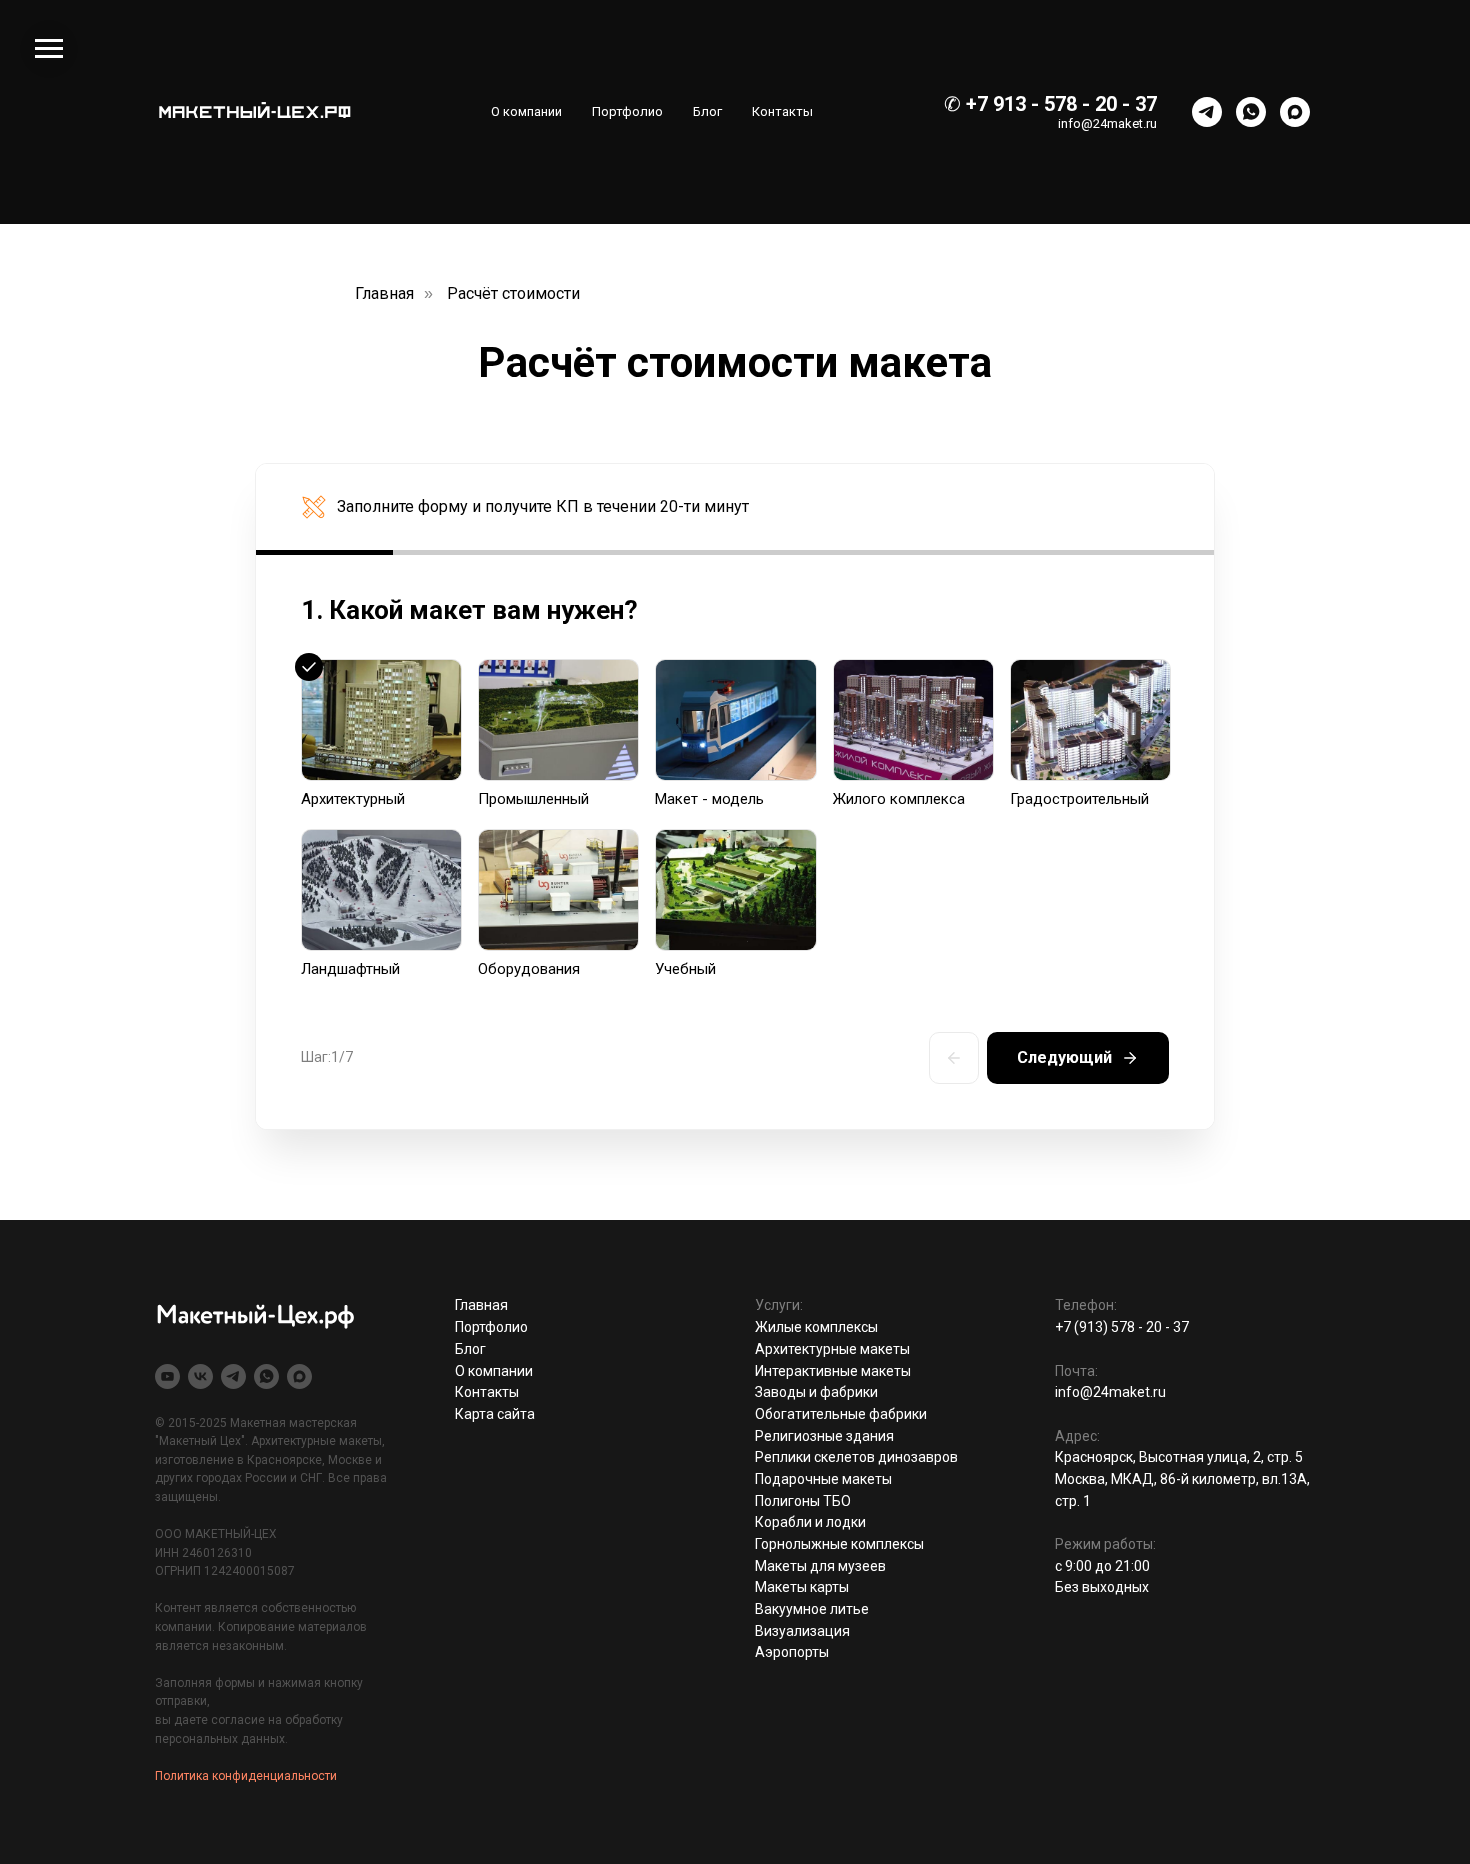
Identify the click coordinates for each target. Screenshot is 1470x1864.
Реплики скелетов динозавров (856, 1457)
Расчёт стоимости (513, 293)
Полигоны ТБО (803, 1501)
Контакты (782, 111)
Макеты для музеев (820, 1566)
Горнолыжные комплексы (839, 1544)
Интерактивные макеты (833, 1371)
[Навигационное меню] (49, 49)
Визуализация (802, 1631)
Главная (384, 293)
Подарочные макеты (823, 1479)
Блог (707, 111)
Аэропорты (792, 1652)
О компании (526, 111)
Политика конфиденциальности (246, 1776)
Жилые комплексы (816, 1327)
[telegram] (1207, 112)
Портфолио (627, 111)
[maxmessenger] (1295, 112)
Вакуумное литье (812, 1609)
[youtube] (167, 1376)
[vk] (200, 1376)
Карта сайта (495, 1414)
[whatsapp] (1251, 112)
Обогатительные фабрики (841, 1414)
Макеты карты (802, 1587)
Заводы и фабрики (816, 1392)
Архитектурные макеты (832, 1349)
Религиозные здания (824, 1436)
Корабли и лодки (810, 1522)
